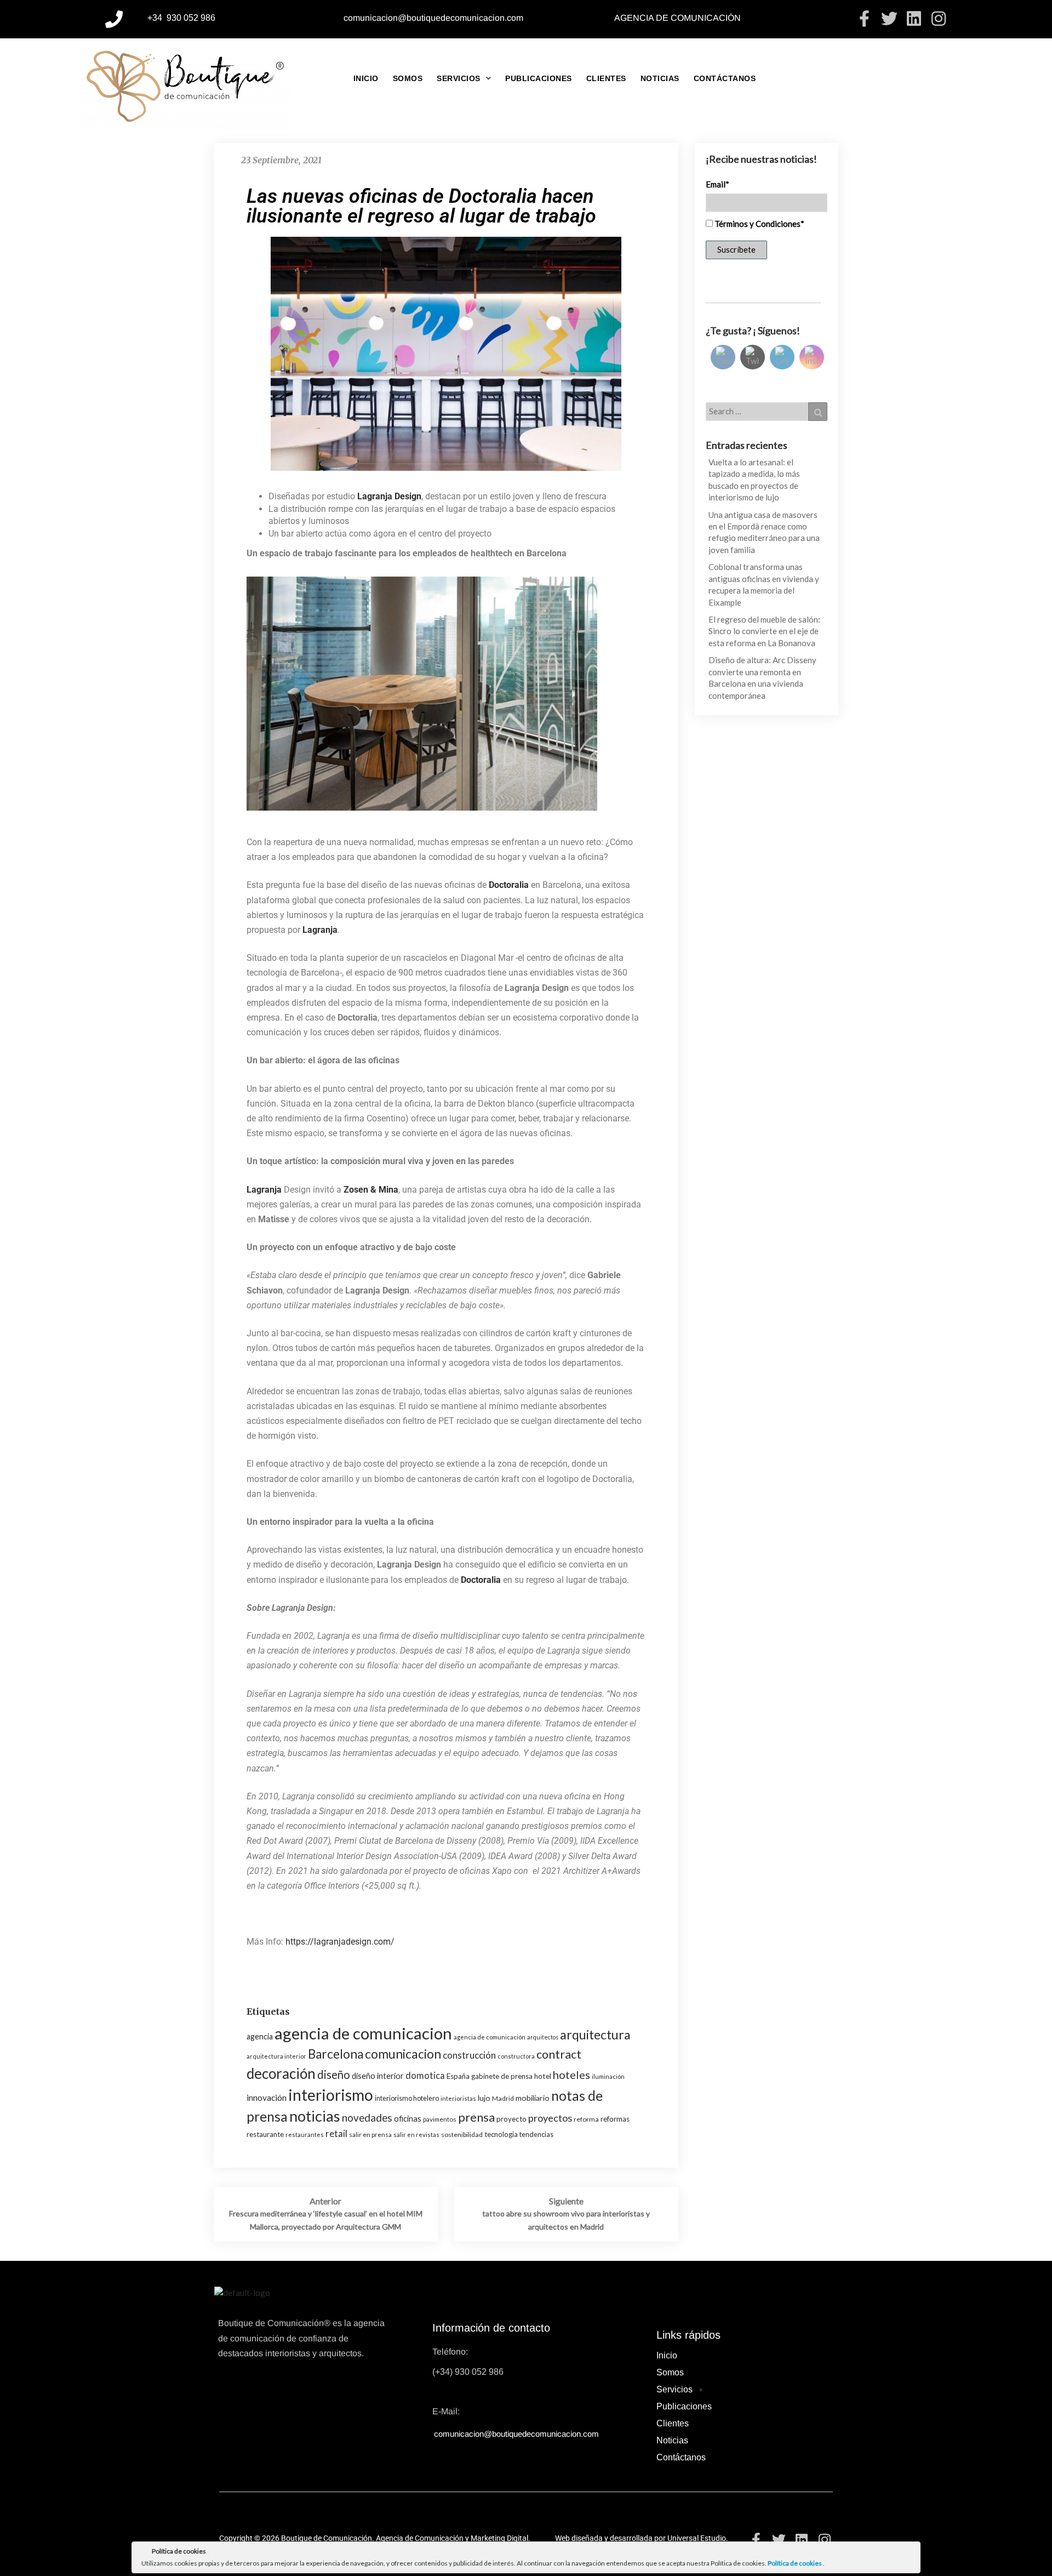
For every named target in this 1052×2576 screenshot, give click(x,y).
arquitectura (595, 2034)
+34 (156, 18)
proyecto (511, 2119)
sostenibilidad (462, 2135)
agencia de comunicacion (363, 2033)
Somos (408, 78)
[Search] (818, 412)
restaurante (265, 2134)
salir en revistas (416, 2135)
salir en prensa (370, 2135)
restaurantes (305, 2135)
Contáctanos (725, 78)
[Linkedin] (914, 19)
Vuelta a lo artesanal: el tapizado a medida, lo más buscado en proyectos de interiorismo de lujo (754, 480)
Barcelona (336, 2054)
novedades (367, 2118)
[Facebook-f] (865, 19)
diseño (334, 2075)
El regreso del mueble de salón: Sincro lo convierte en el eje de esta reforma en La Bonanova (764, 631)
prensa (476, 2117)
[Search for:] (767, 412)
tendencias (536, 2134)
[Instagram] (939, 19)
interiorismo (331, 2095)
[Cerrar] (911, 2553)
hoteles (571, 2075)
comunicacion (403, 2054)
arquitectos (543, 2037)
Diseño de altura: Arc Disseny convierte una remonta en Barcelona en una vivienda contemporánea (762, 677)
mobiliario (533, 2098)
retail (336, 2133)
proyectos (550, 2118)
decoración (281, 2073)
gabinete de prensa (502, 2076)
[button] (464, 78)
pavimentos (440, 2119)
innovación (267, 2098)
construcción (469, 2055)
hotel (543, 2076)
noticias (315, 2116)
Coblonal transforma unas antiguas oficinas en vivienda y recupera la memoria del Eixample (764, 584)
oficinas (408, 2118)
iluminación (608, 2076)
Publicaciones (539, 78)
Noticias (660, 78)
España (458, 2076)
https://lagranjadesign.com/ (340, 1942)
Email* (717, 184)
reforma (586, 2119)
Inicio (366, 78)
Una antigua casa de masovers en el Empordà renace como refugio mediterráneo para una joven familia (764, 532)
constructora (516, 2056)
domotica (425, 2075)
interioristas (458, 2098)
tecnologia (501, 2134)
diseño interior (378, 2076)
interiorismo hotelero (407, 2098)
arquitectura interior (276, 2056)
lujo (484, 2098)
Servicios (459, 78)
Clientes (606, 78)
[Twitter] (889, 19)
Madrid (503, 2098)
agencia (260, 2036)
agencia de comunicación (490, 2037)
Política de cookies (795, 2563)
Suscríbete (736, 249)
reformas (615, 2119)
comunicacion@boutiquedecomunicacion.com (433, 18)
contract (559, 2054)
